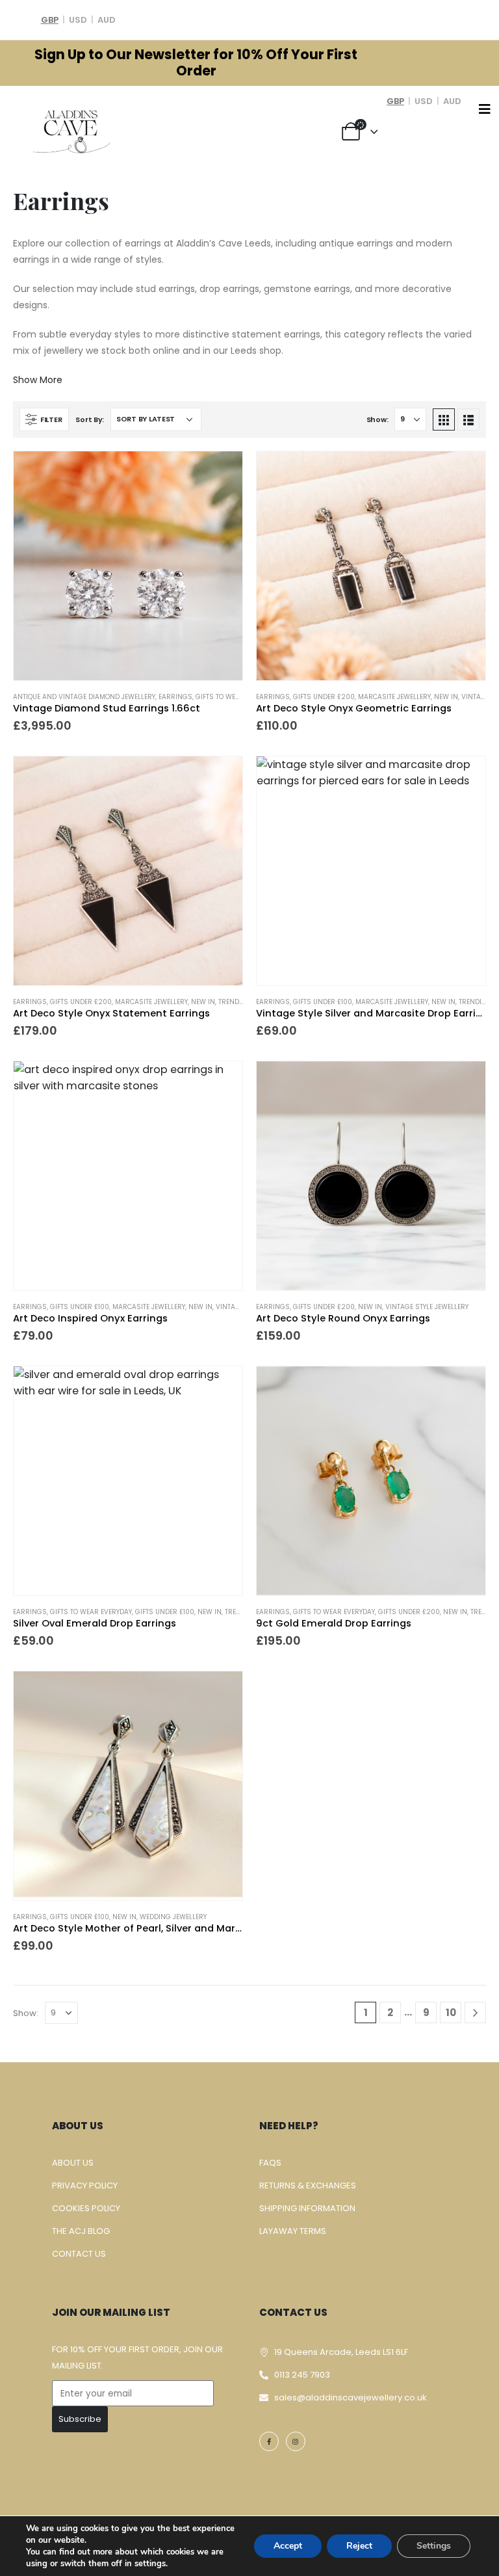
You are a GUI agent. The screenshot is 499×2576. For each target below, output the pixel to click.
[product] (128, 566)
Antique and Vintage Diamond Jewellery (84, 697)
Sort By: (90, 419)
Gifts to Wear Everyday (237, 697)
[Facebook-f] (269, 2441)
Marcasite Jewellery (394, 697)
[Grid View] (444, 419)
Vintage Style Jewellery (427, 1307)
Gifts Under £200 (324, 697)
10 (451, 2012)
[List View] (468, 419)
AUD (107, 20)
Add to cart (221, 473)
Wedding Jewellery (173, 1917)
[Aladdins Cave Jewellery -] (71, 130)
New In (446, 697)
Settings (434, 2546)
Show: (377, 419)
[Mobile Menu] (485, 109)
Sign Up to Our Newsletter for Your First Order (196, 63)
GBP (50, 20)
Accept (288, 2546)
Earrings (175, 697)
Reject (359, 2546)
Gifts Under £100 (323, 1002)
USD (78, 20)
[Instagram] (296, 2441)
